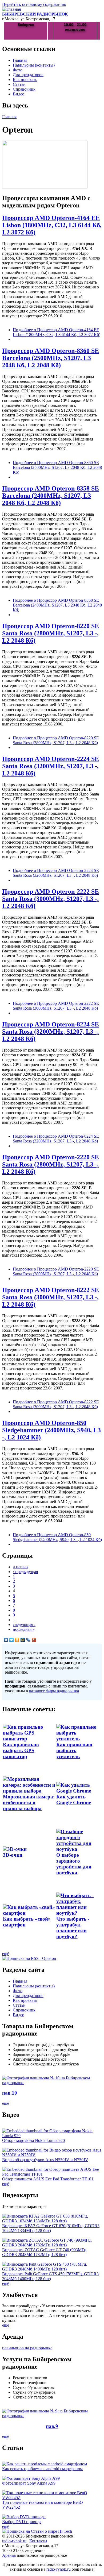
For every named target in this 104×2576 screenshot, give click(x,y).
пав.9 (52, 2426)
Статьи (19, 84)
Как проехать (25, 80)
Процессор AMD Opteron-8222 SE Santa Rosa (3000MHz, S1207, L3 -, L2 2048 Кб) (51, 1297)
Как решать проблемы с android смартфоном (42, 2469)
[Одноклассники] (17, 1640)
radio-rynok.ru (14, 2541)
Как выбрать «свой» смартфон (27, 1922)
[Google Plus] (34, 1640)
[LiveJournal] (28, 1640)
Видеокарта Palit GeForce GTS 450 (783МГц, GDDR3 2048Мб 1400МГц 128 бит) (50, 2276)
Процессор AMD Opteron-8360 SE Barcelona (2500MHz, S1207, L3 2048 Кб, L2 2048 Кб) (51, 358)
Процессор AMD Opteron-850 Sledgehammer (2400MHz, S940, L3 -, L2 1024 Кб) (51, 1430)
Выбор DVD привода (22, 2522)
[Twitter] (12, 1640)
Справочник (24, 89)
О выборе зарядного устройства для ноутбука (74, 1864)
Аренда (9, 2555)
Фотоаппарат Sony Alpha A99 (29, 2483)
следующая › (24, 1625)
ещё (6, 1954)
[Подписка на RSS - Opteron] (29, 1958)
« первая (21, 1567)
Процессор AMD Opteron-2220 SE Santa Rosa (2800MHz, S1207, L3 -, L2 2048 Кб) (51, 1164)
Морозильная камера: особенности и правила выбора (29, 1803)
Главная (20, 60)
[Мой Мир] (23, 1640)
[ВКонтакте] (6, 1640)
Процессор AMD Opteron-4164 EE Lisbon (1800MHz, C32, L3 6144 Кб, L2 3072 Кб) (52, 225)
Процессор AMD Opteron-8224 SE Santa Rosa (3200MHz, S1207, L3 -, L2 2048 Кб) (51, 1032)
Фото (18, 70)
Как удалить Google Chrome (74, 1800)
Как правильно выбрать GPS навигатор (21, 1750)
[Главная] (11, 9)
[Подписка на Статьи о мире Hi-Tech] (37, 2531)
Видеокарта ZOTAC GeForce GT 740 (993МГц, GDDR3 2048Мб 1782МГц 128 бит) (45, 2252)
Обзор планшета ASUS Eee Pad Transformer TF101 (48, 2179)
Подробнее (57, 332)
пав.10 (10, 2093)
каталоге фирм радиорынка (54, 1691)
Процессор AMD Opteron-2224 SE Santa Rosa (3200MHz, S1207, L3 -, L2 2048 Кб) (51, 766)
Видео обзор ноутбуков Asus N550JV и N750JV (45, 2160)
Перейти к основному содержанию (34, 4)
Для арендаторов (28, 75)
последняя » (24, 1629)
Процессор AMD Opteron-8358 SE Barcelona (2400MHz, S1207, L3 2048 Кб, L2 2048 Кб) (51, 496)
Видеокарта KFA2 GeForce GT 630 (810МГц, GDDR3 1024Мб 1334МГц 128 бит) (51, 2228)
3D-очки (13, 1855)
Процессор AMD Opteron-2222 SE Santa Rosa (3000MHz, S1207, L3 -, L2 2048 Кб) (51, 899)
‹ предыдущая (25, 1572)
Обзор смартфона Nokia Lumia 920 (33, 2140)
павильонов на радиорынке (27, 2348)
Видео (19, 94)
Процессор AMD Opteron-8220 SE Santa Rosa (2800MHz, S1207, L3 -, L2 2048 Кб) (51, 633)
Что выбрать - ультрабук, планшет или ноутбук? (73, 1928)
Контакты (38, 2541)
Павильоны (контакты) (34, 65)
